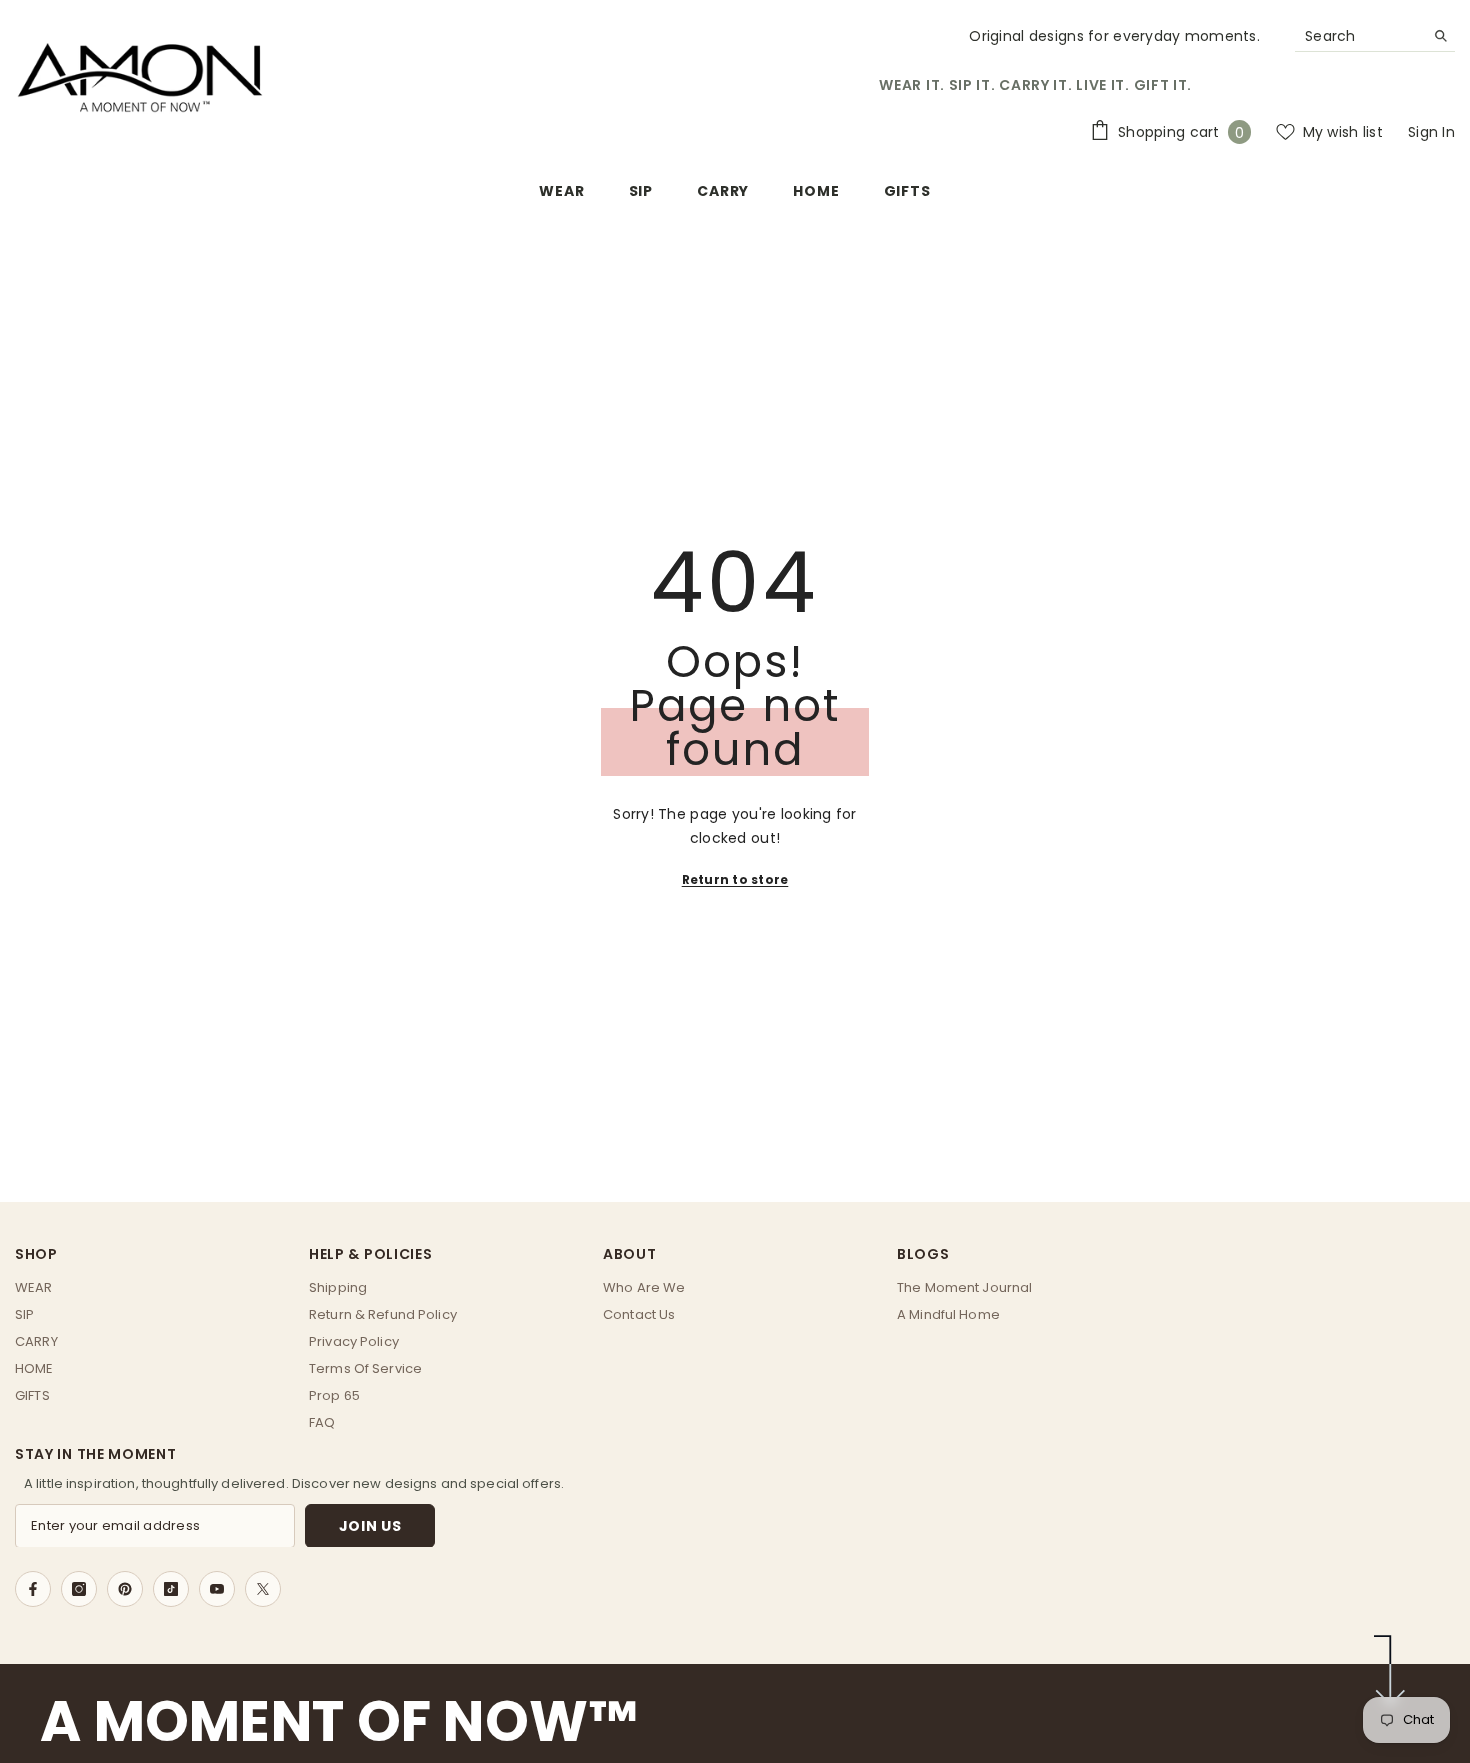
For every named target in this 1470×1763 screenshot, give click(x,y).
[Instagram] (79, 1589)
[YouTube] (217, 1589)
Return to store (735, 879)
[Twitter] (263, 1589)
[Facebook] (33, 1589)
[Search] (1375, 36)
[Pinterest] (125, 1589)
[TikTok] (171, 1589)
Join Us (370, 1525)
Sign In (1431, 132)
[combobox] (1359, 36)
